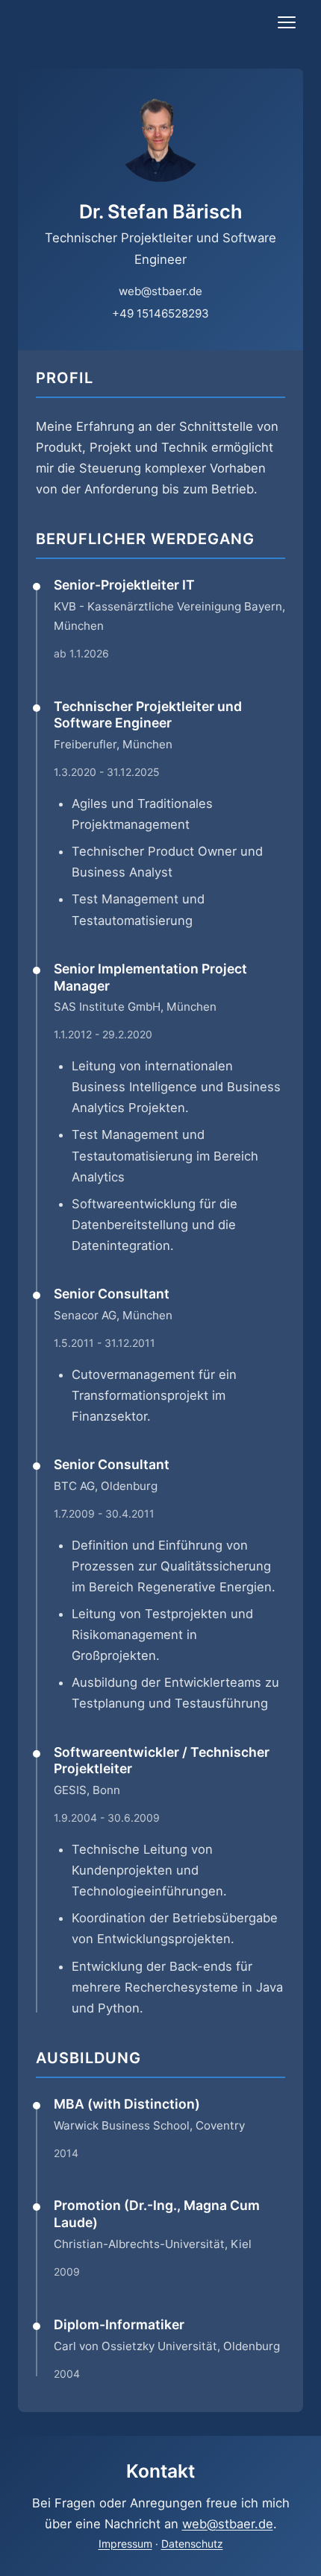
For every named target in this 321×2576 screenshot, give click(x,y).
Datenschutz (192, 2544)
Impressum (125, 2544)
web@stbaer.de (160, 291)
